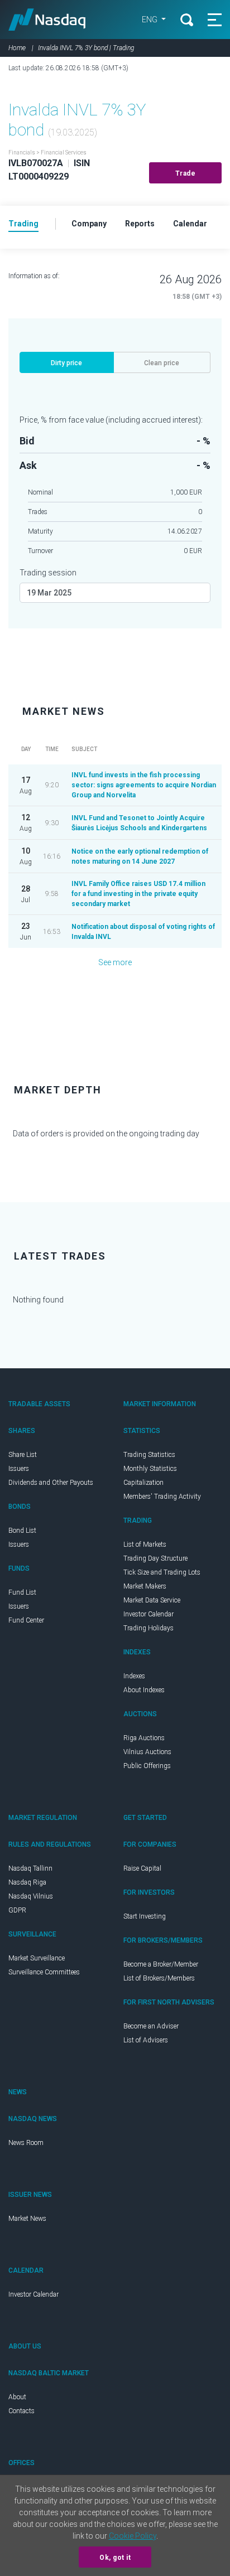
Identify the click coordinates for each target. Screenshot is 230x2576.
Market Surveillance (37, 1958)
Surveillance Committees (44, 1972)
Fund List (22, 1592)
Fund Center (26, 1620)
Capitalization (143, 1483)
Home (17, 48)
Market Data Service (152, 1600)
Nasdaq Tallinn (30, 1868)
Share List (23, 1455)
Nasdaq (47, 20)
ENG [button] (150, 20)
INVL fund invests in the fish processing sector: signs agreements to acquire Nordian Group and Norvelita (144, 785)
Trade (186, 173)
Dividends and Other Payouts (51, 1483)
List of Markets (145, 1544)
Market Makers (145, 1586)
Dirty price (66, 363)
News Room (26, 2143)
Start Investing (145, 1916)
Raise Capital (142, 1868)
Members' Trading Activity (162, 1497)
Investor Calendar (148, 1614)
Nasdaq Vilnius (31, 1896)
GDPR (17, 1910)
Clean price (162, 363)
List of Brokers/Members (159, 1978)
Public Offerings (147, 1766)
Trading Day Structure (155, 1558)
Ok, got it (115, 2558)
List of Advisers (146, 2040)
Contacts (21, 2411)
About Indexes (144, 1690)
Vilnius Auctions (147, 1752)
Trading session (48, 573)
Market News (27, 2219)
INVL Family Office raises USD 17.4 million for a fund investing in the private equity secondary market (138, 894)
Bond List (22, 1531)
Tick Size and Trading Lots (162, 1572)
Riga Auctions (144, 1738)
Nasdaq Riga (27, 1882)
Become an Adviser (151, 2026)
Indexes (134, 1676)
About (17, 2397)
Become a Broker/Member (161, 1964)
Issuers (19, 1469)
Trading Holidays (148, 1628)
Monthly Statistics (150, 1469)
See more (115, 962)
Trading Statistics (149, 1455)
